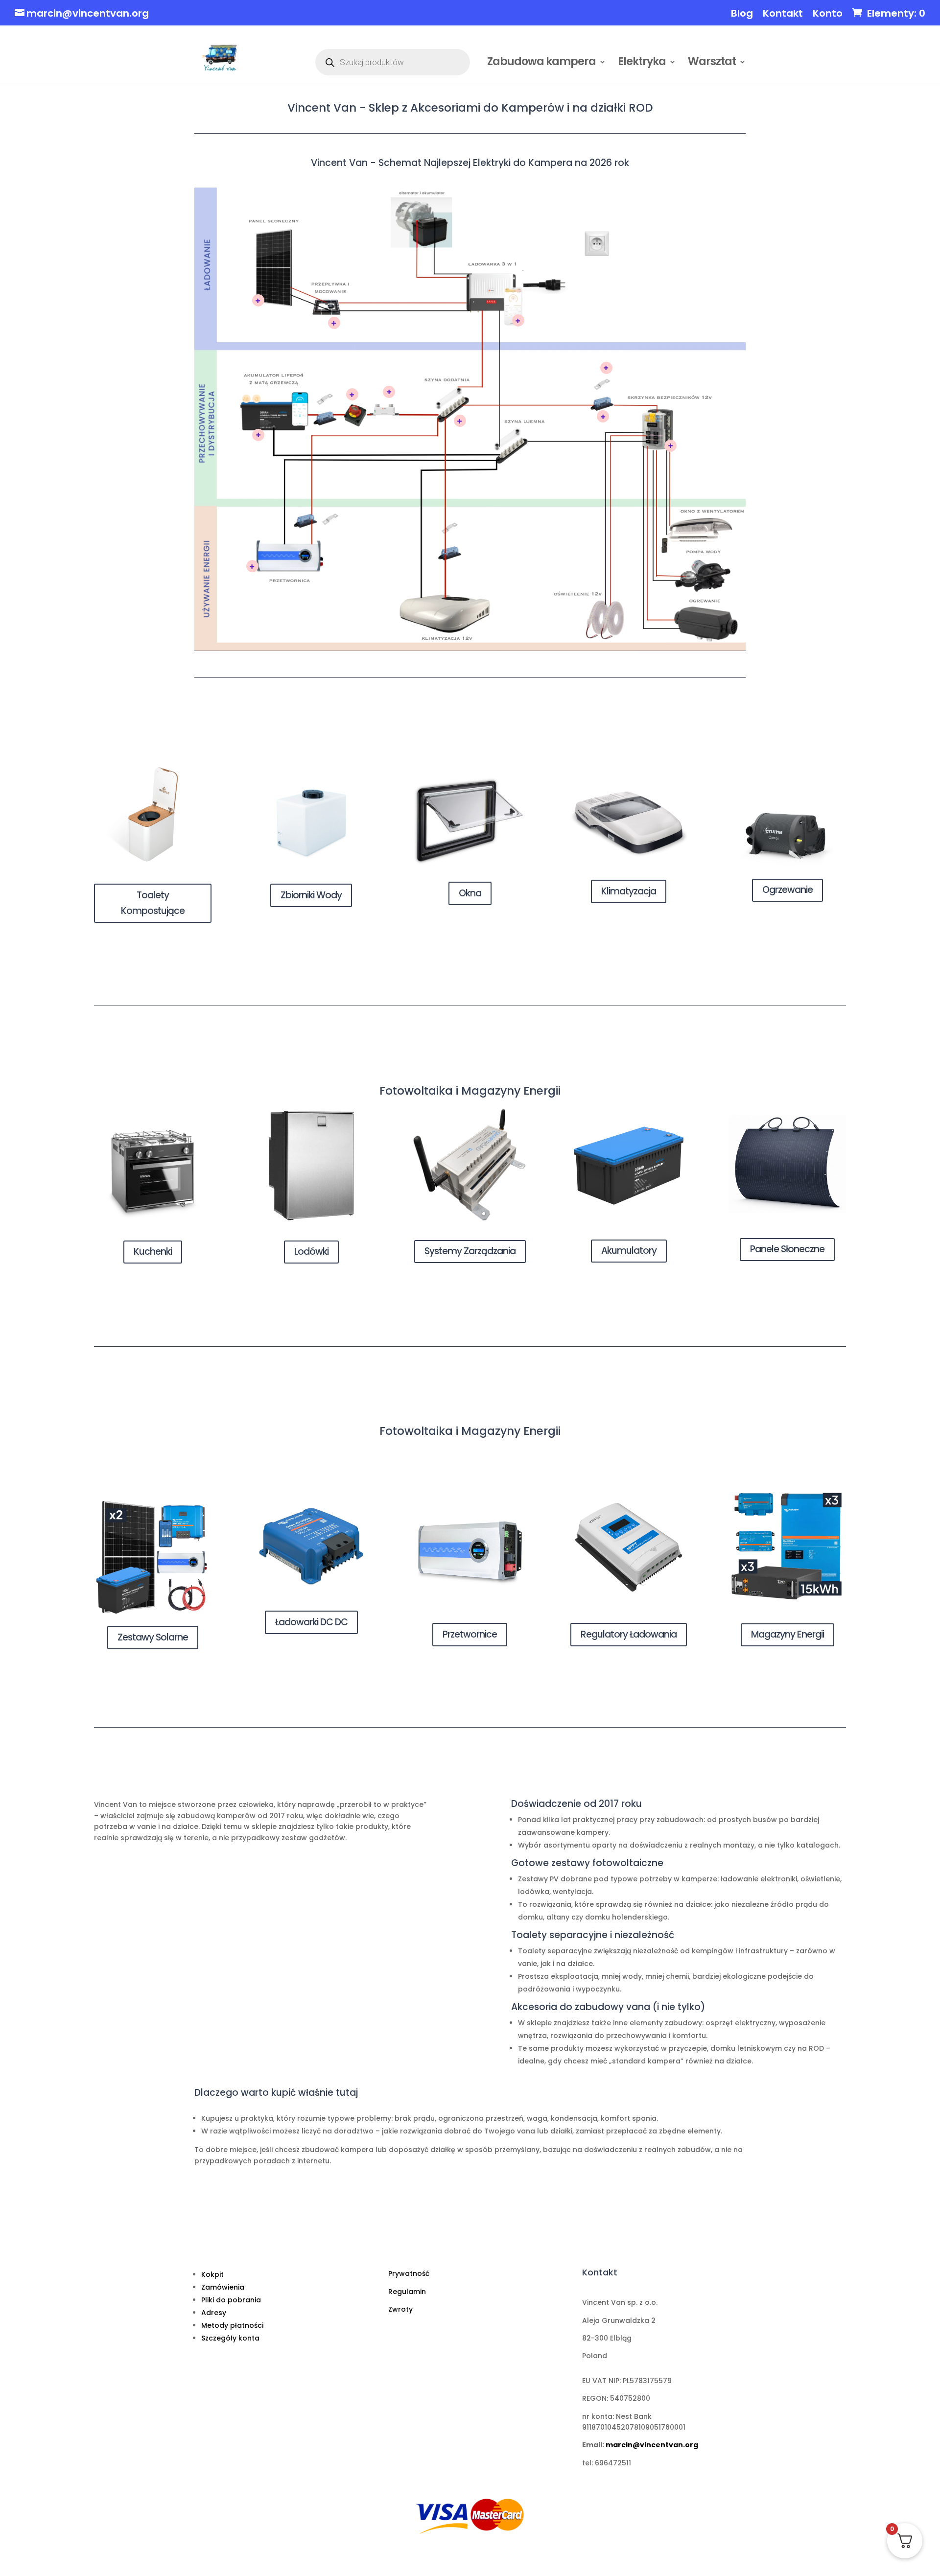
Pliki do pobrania (231, 2300)
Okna (470, 893)
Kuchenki (153, 1252)
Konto (828, 14)
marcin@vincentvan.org (652, 2445)
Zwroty (400, 2309)
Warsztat (712, 64)
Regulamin (407, 2292)
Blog (742, 14)
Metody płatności (232, 2325)
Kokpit (212, 2274)
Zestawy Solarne (153, 1637)
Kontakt (783, 14)
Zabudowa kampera (541, 64)
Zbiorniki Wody (311, 895)
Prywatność (409, 2273)
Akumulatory (629, 1251)
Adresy (214, 2313)
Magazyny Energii (787, 1634)
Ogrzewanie (787, 890)
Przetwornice (470, 1634)
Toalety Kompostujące (153, 903)
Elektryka (642, 64)
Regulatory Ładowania (629, 1634)
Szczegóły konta (230, 2338)
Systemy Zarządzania (470, 1251)
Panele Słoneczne (787, 1249)
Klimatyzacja (629, 891)
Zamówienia (223, 2287)
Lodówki (311, 1252)
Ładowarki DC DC (311, 1622)
